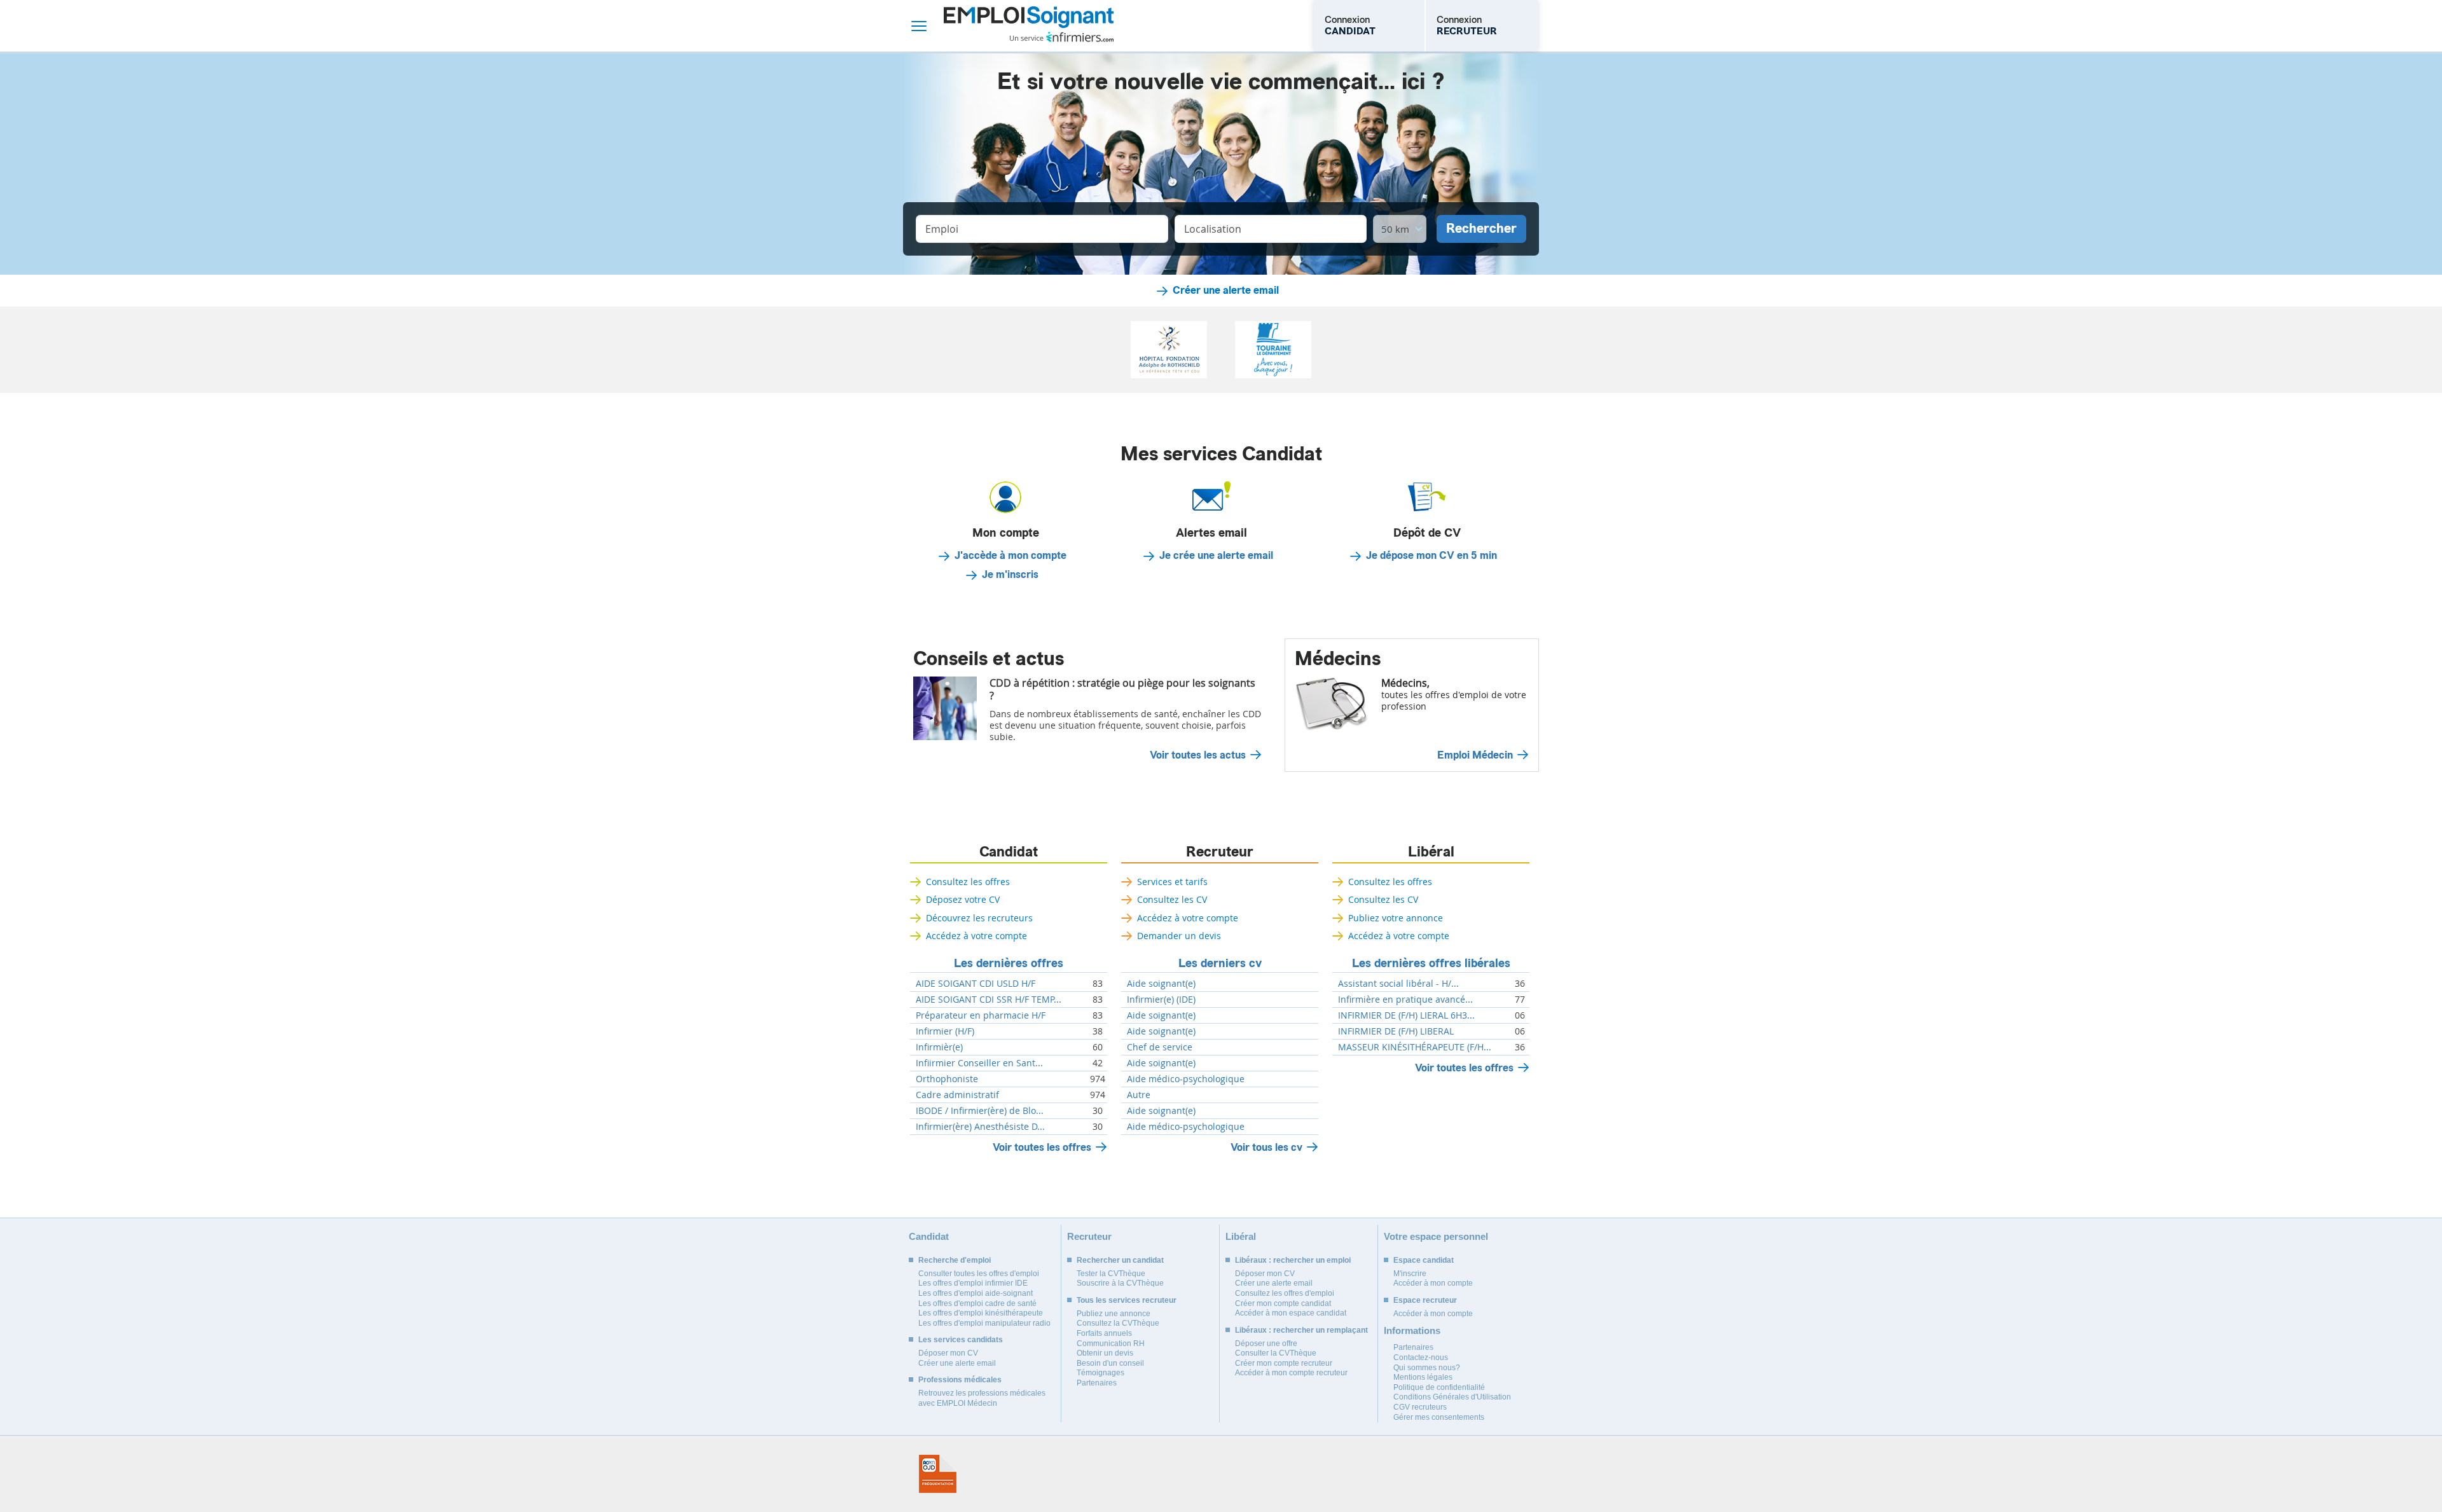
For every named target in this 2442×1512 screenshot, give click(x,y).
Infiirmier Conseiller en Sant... (979, 1063)
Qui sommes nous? (1427, 1368)
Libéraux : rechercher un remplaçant (1301, 1330)
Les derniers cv (1220, 963)
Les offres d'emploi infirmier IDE (973, 1283)
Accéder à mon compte (1433, 1283)
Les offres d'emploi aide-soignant (976, 1293)
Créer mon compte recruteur (1284, 1363)
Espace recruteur (1425, 1300)
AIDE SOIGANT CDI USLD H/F (976, 984)
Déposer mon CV (948, 1353)
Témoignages (1100, 1373)
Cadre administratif (957, 1095)
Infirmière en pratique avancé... (1405, 1000)
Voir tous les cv (1266, 1147)
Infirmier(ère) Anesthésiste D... (980, 1127)
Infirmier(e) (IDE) (1161, 1000)
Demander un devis (1179, 936)
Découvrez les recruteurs (979, 918)
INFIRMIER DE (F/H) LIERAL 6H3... (1406, 1015)
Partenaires (1097, 1383)
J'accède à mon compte (1011, 556)
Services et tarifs (1172, 882)
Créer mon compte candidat (1283, 1303)
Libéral (1431, 852)
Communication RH (1111, 1344)
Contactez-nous (1421, 1357)
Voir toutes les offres (1042, 1147)
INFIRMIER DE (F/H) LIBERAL (1396, 1031)
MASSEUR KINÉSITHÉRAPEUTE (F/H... (1415, 1047)
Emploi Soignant (1029, 26)
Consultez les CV (1172, 899)
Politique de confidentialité (1439, 1387)
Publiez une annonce (1114, 1314)
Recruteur (1220, 852)
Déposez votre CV (963, 899)
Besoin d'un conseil (1110, 1363)
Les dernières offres (1009, 963)
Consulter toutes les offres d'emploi (979, 1274)
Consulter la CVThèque (1276, 1353)
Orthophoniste (947, 1079)
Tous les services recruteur (1127, 1300)
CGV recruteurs (1420, 1407)
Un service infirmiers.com (1062, 37)
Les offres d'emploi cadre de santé (977, 1303)
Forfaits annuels (1104, 1333)
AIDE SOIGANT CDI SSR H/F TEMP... (989, 1000)
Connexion (1350, 25)
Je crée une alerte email (1216, 556)
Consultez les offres (968, 882)
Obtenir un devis (1105, 1353)
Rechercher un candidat (1120, 1260)
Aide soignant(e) (1161, 984)
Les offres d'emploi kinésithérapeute (981, 1313)
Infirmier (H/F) (945, 1031)
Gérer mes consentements (1439, 1417)
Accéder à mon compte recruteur (1291, 1373)
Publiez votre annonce (1396, 918)
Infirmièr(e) (939, 1047)
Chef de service (1160, 1047)
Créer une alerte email (1226, 291)
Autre (1139, 1095)
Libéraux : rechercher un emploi (1293, 1260)
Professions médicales (960, 1380)
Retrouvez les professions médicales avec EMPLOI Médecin (982, 1398)
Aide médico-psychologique (1186, 1079)
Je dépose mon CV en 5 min (1431, 556)
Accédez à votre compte (976, 936)
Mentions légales (1423, 1377)
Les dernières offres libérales (1431, 963)
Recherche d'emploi (955, 1260)
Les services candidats (961, 1340)
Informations (1412, 1330)
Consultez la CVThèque (1118, 1323)
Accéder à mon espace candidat (1291, 1313)
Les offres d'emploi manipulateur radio (984, 1323)
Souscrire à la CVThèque (1120, 1283)
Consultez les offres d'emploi (1285, 1293)
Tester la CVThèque (1111, 1274)
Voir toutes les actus (1198, 755)
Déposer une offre (1266, 1344)
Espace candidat (1424, 1260)
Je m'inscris (1010, 575)
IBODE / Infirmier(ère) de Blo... (980, 1111)
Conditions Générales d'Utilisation (1452, 1397)
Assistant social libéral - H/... (1398, 984)
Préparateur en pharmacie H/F (981, 1015)
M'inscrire (1410, 1274)
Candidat (1009, 852)
